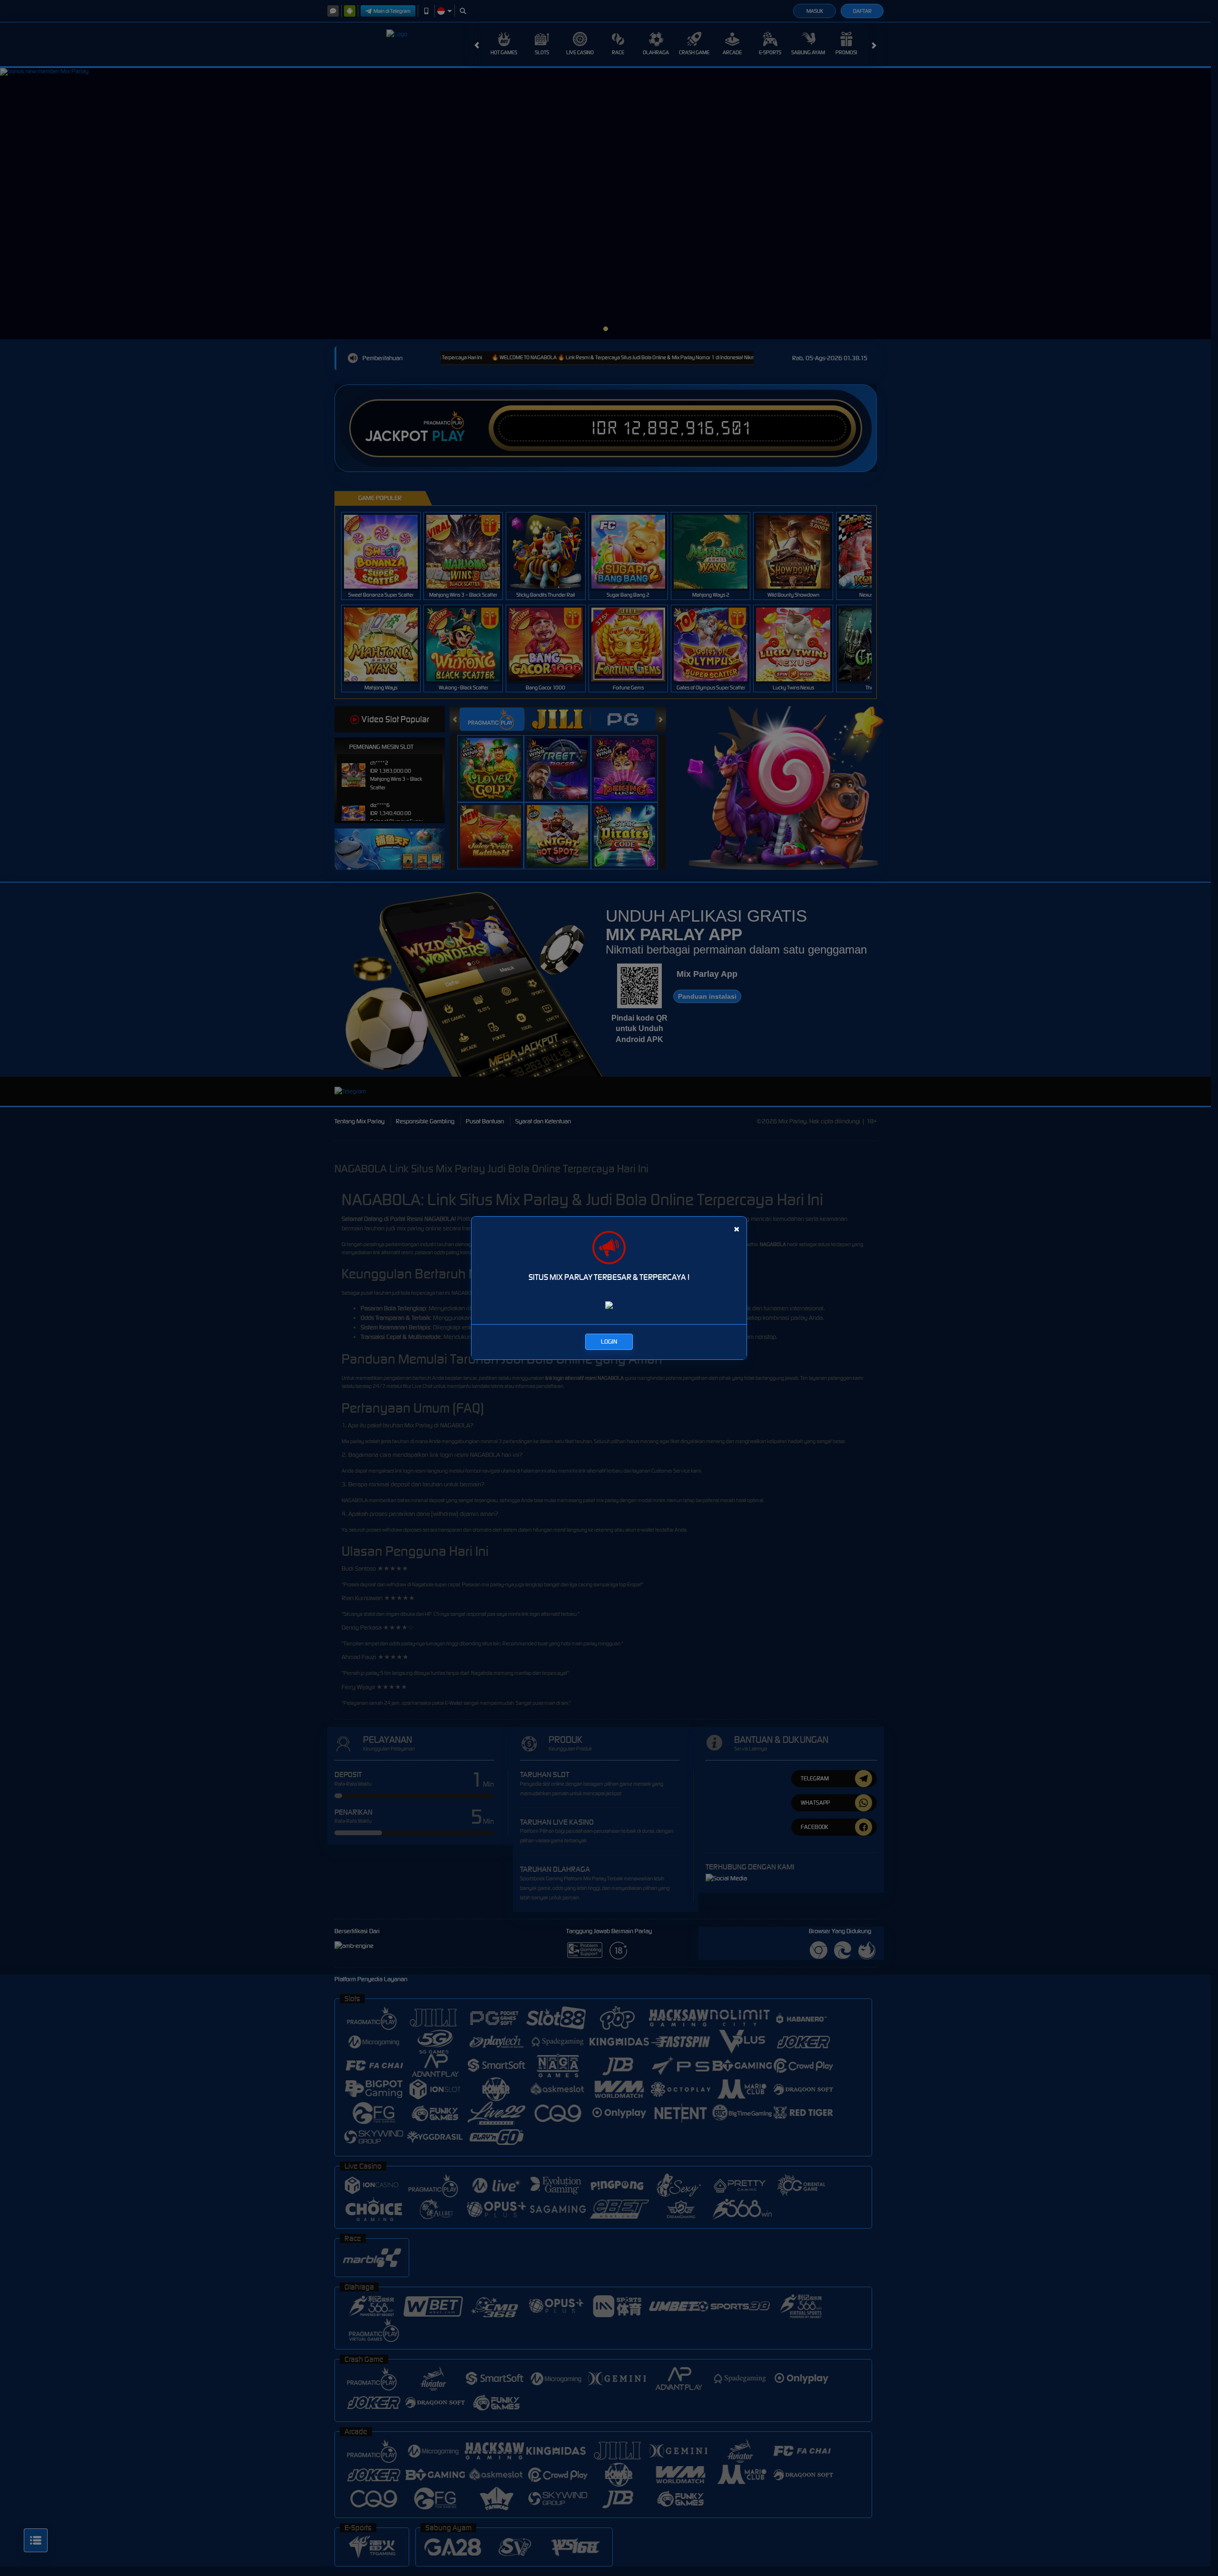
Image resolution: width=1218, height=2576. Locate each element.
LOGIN (609, 1342)
